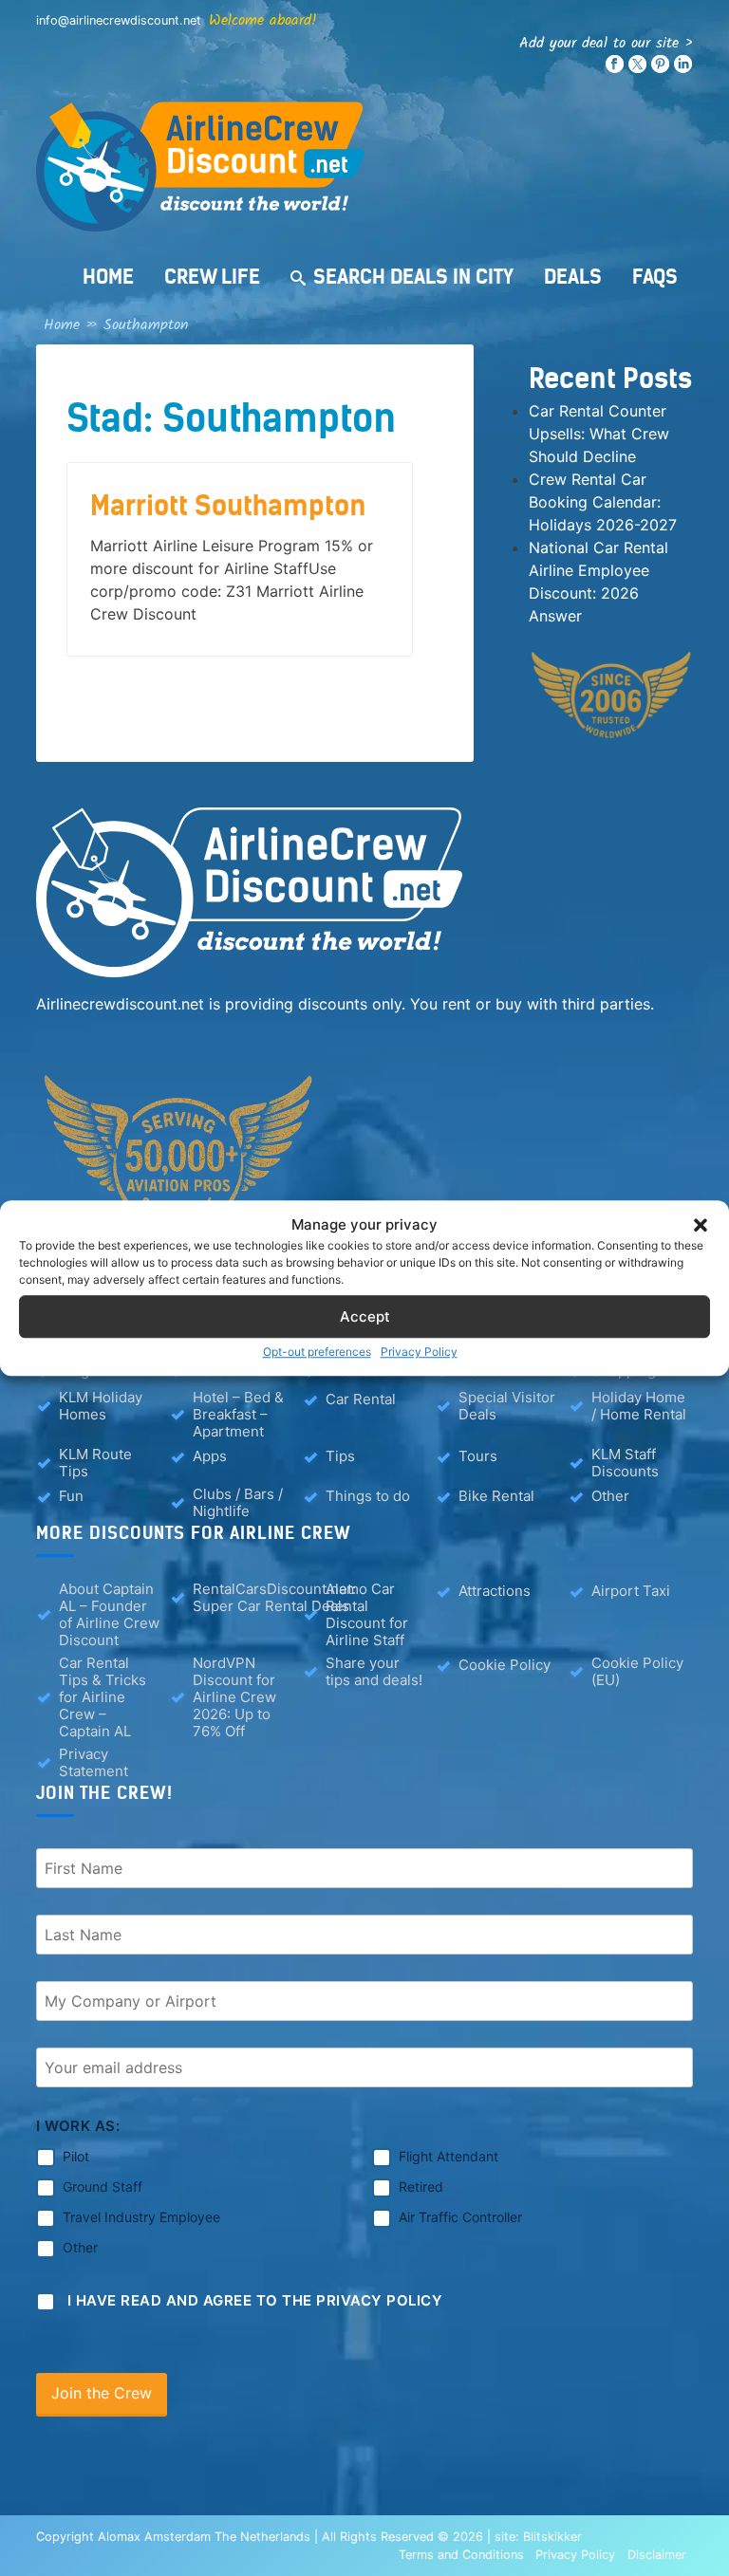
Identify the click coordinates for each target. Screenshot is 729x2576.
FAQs (655, 277)
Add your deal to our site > (606, 43)
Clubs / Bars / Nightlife (238, 1503)
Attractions (495, 1591)
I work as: (78, 2126)
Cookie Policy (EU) (637, 1672)
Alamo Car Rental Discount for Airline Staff (367, 1615)
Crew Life (212, 277)
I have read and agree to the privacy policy (255, 2300)
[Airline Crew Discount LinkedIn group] (683, 69)
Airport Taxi (631, 1591)
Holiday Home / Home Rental (639, 1406)
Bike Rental (496, 1496)
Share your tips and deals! (374, 1672)
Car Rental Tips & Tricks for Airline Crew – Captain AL (103, 1697)
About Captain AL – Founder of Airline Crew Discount (109, 1615)
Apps (210, 1456)
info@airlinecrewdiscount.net (119, 20)
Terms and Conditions (461, 2555)
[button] (701, 1225)
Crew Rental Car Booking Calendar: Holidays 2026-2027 (603, 502)
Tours (478, 1456)
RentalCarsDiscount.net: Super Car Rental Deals (274, 1598)
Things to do (368, 1496)
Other (610, 1496)
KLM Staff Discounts (625, 1463)
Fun (71, 1496)
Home (108, 277)
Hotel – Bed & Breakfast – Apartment (238, 1415)
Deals (573, 277)
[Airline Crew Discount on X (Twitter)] (637, 69)
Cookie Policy (505, 1665)
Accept (365, 1316)
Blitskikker (552, 2537)
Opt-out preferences (317, 1352)
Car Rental (361, 1399)
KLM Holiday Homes (101, 1406)
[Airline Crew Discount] (364, 167)
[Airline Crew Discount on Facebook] (615, 69)
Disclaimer (657, 2555)
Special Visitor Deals (507, 1406)
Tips (340, 1456)
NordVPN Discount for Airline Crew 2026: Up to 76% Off (234, 1697)
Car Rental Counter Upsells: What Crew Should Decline (599, 434)
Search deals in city (413, 277)
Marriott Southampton (228, 506)
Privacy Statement (93, 1763)
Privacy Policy (419, 1352)
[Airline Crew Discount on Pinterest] (660, 69)
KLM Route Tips (95, 1463)
